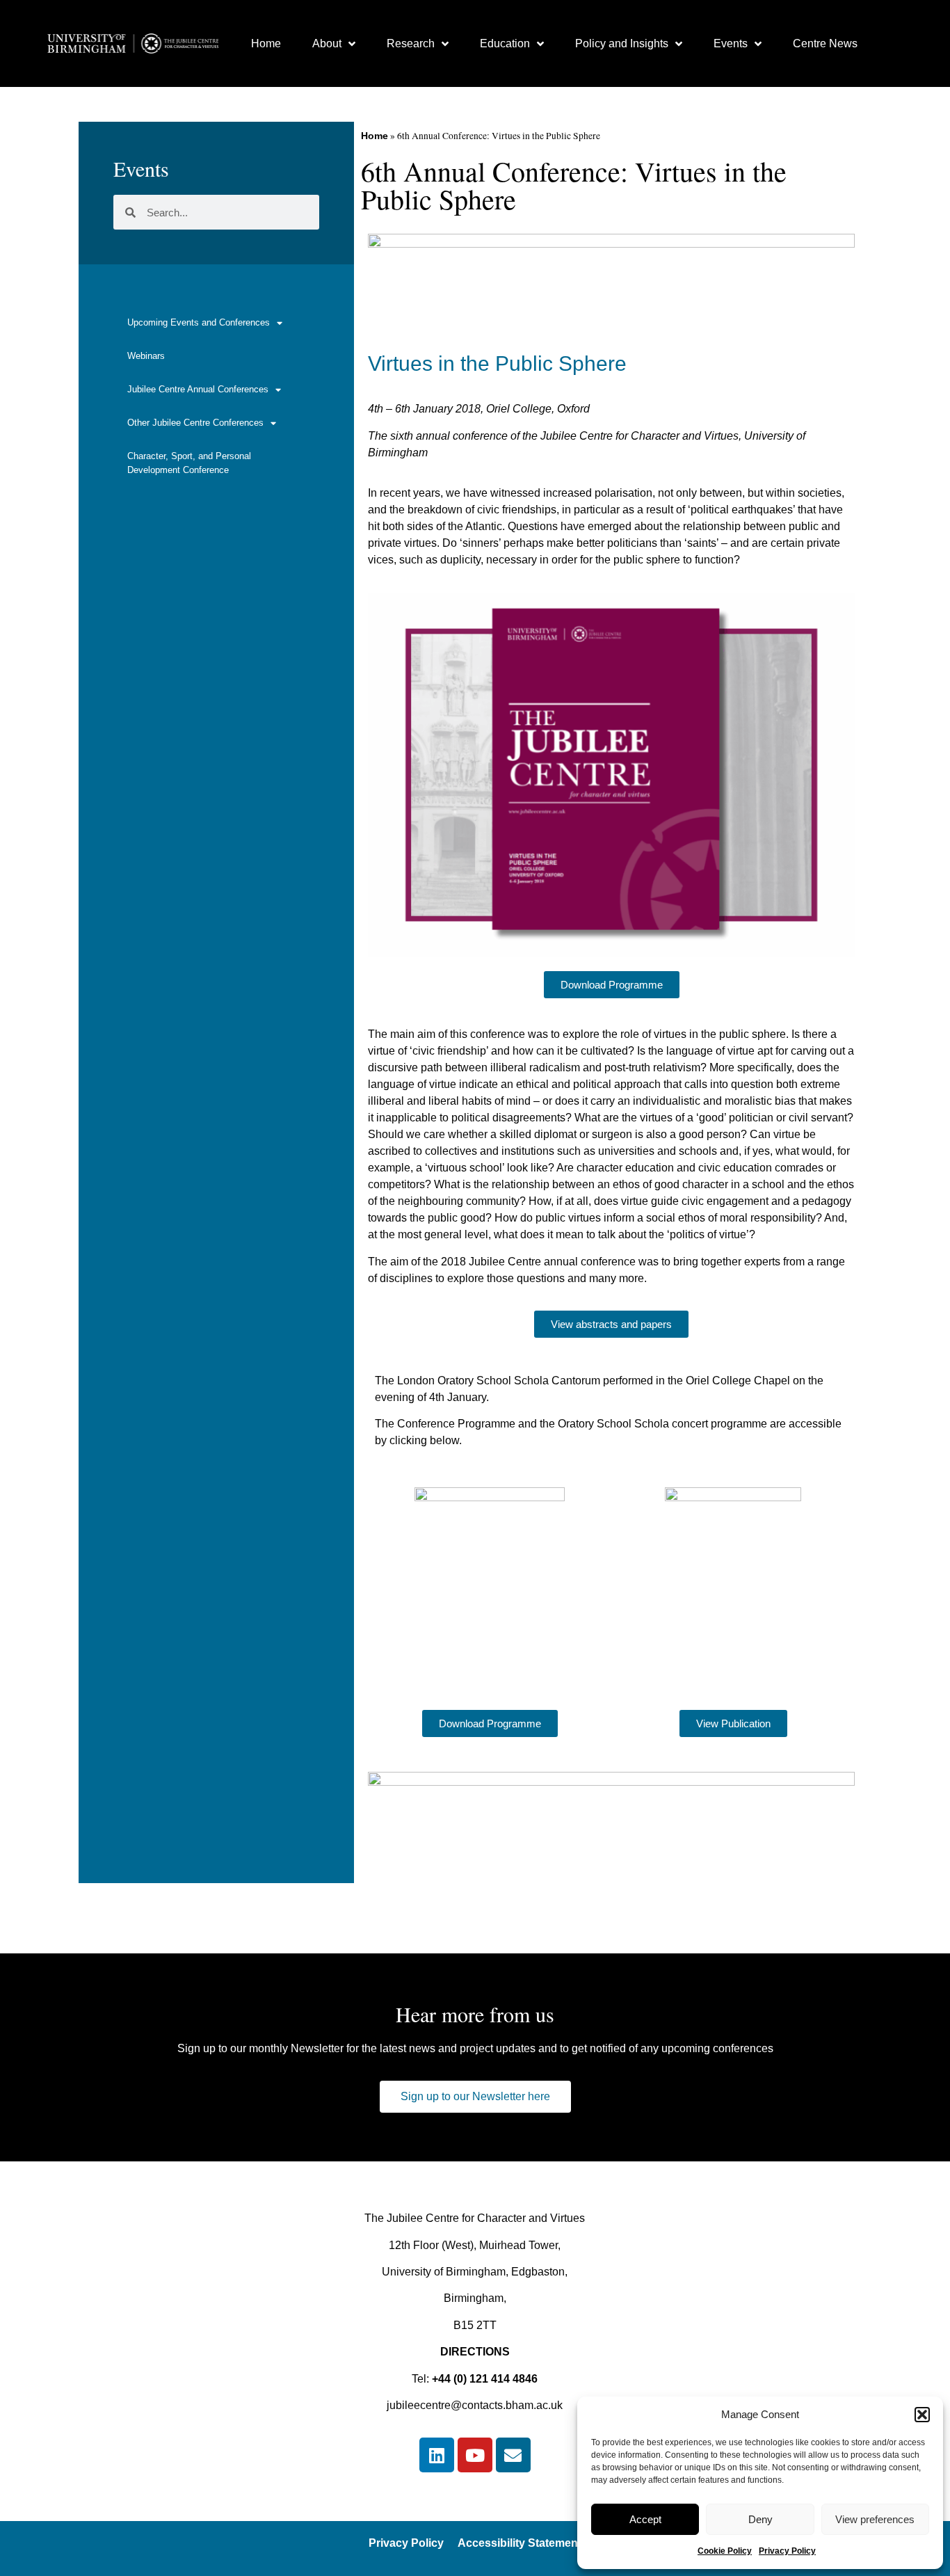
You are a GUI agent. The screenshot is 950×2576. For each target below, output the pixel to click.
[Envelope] (513, 2455)
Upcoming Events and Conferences (199, 322)
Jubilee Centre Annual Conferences (198, 389)
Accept (645, 2519)
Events (731, 43)
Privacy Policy (787, 2551)
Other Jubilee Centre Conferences (195, 423)
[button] (922, 2415)
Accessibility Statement (520, 2543)
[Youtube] (475, 2455)
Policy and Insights (622, 43)
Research (411, 43)
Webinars (146, 356)
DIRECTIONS (475, 2352)
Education (505, 43)
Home (266, 43)
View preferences (875, 2519)
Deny (760, 2519)
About (327, 43)
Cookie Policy (725, 2551)
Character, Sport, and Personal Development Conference (189, 463)
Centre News (825, 43)
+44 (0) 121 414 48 (478, 2379)
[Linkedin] (437, 2455)
